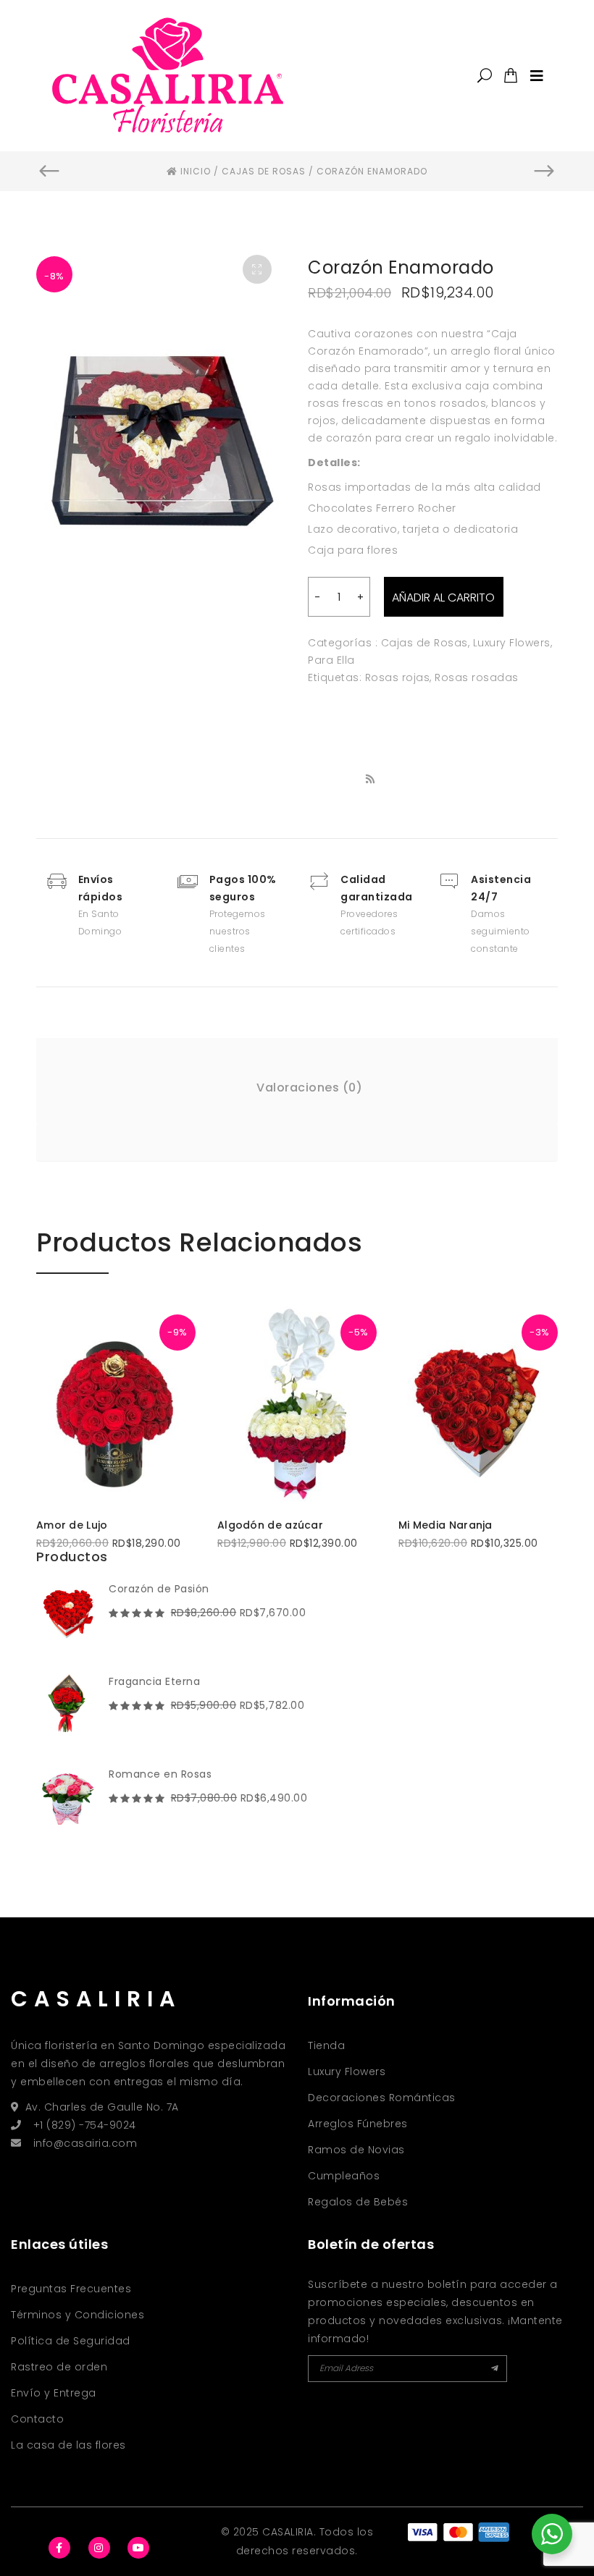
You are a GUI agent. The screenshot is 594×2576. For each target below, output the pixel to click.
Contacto (37, 2419)
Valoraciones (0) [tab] (309, 1088)
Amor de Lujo (72, 1525)
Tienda (326, 2045)
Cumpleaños (344, 2176)
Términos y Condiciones (78, 2315)
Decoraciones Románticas (382, 2098)
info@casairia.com (85, 2143)
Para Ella (331, 660)
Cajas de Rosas (424, 643)
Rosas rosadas (477, 677)
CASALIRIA (96, 1999)
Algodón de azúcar (270, 1525)
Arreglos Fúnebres (358, 2124)
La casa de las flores (68, 2445)
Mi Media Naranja (445, 1525)
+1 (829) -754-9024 (85, 2125)
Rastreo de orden (59, 2367)
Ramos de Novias (356, 2150)
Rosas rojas (398, 677)
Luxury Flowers (512, 643)
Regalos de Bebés (358, 2202)
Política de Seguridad (71, 2341)
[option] (161, 409)
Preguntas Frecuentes (71, 2289)
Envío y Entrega (54, 2393)
